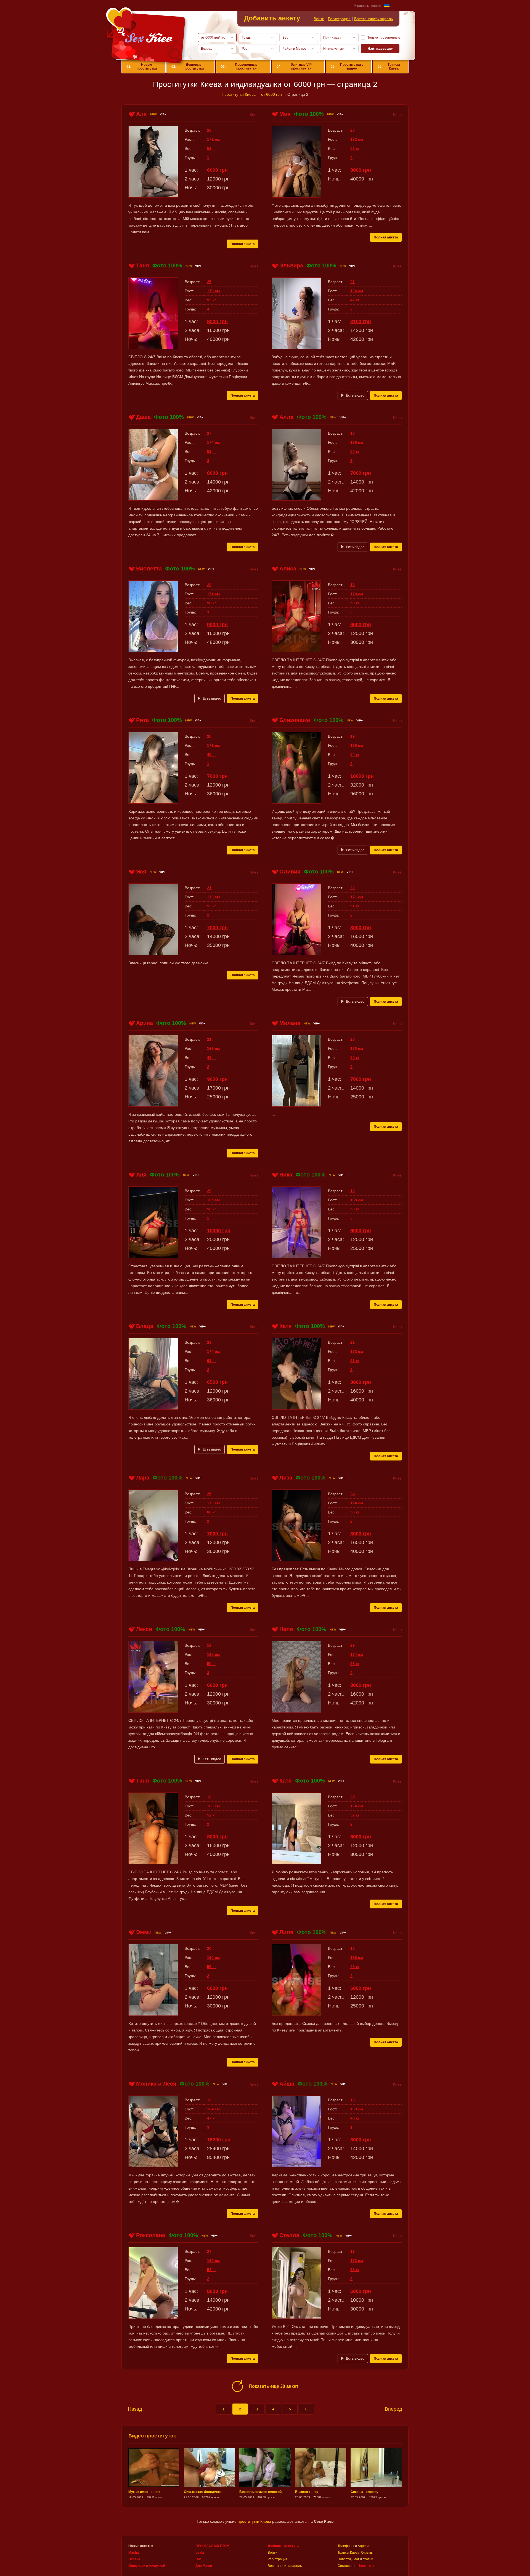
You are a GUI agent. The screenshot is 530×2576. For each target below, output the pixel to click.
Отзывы (367, 2553)
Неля (286, 1629)
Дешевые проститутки (188, 67)
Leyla (200, 2553)
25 (209, 282)
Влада (145, 1326)
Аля (141, 114)
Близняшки (295, 720)
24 (353, 1494)
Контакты (367, 2566)
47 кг (355, 300)
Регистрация (339, 19)
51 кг (355, 906)
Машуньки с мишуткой (147, 2566)
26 (209, 130)
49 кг (355, 1967)
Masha (134, 2553)
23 (353, 130)
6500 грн (217, 1382)
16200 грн (219, 2140)
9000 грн (217, 625)
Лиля (286, 1932)
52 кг (212, 148)
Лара (143, 1478)
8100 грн (361, 322)
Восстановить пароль (373, 19)
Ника (286, 1175)
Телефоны (346, 2546)
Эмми (144, 1932)
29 (209, 1342)
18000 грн (362, 776)
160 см (213, 1958)
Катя (286, 1326)
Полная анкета (243, 244)
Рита (142, 720)
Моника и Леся (156, 2084)
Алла (286, 417)
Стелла (289, 2235)
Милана (290, 1023)
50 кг (355, 452)
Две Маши (204, 2566)
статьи (368, 2559)
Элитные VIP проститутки (294, 67)
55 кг (212, 1967)
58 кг (355, 2270)
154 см (357, 1503)
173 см (357, 1351)
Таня (143, 265)
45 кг (212, 755)
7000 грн (361, 473)
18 (353, 433)
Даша (143, 417)
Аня (141, 1175)
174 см (213, 442)
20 (209, 736)
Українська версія (368, 6)
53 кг (212, 300)
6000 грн (217, 170)
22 (353, 888)
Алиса (288, 569)
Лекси (144, 1629)
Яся (141, 872)
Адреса (364, 2546)
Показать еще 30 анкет (274, 2386)
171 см (213, 139)
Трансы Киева (389, 67)
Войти (319, 19)
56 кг (212, 603)
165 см (213, 1200)
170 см (213, 291)
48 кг (212, 1058)
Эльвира (291, 265)
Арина (145, 1023)
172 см (357, 139)
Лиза (286, 1478)
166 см (213, 1048)
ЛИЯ (199, 2559)
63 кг (212, 1361)
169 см (357, 2109)
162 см (213, 2261)
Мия (285, 114)
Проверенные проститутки (239, 67)
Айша (287, 2084)
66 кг (212, 1512)
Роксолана (151, 2235)
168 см (357, 442)
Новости (344, 2559)
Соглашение (348, 2566)
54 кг (355, 755)
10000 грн (219, 1231)
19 (353, 736)
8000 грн (361, 170)
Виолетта (149, 569)
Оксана (134, 2559)
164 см (357, 291)
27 (209, 433)
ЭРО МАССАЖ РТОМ (212, 2546)
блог (356, 2559)
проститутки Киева (254, 2521)
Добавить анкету (272, 18)
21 (353, 282)
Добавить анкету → (284, 2546)
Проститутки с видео (347, 67)
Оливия (290, 872)
